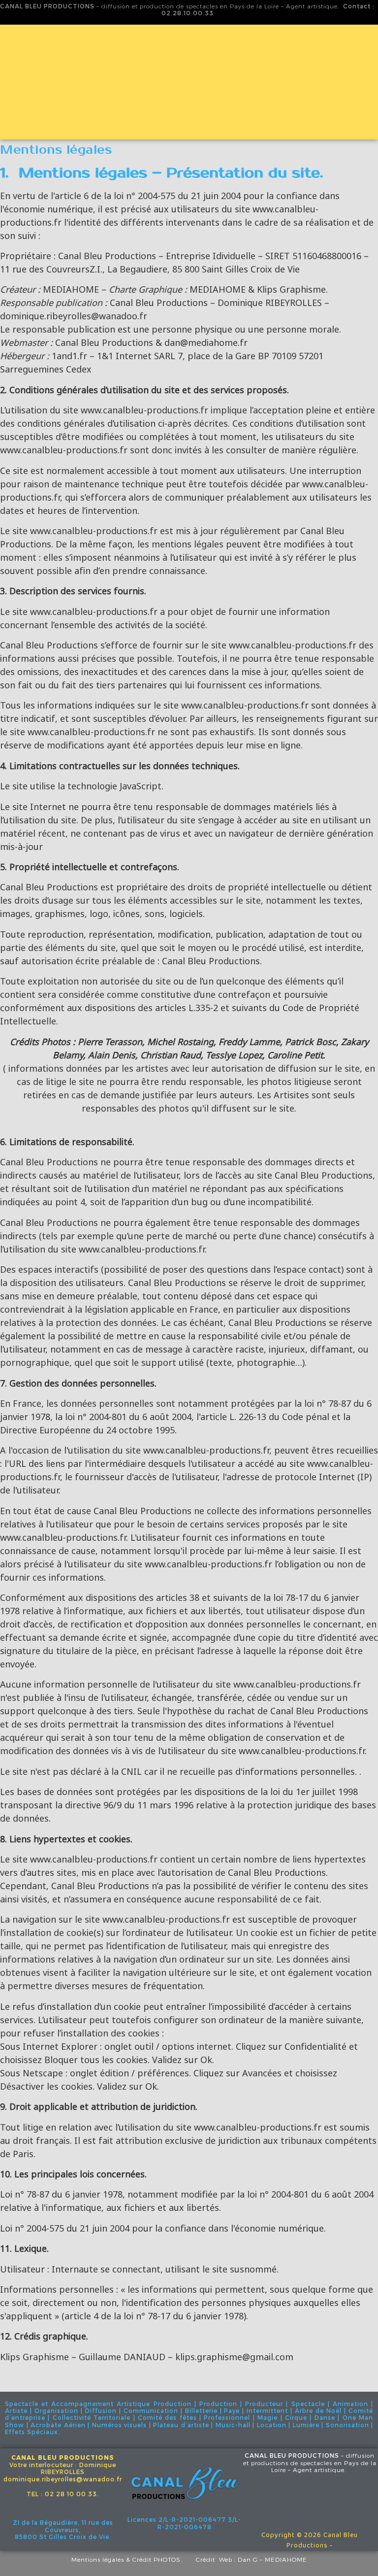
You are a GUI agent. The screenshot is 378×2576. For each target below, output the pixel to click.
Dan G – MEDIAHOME (272, 2559)
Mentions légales (98, 2559)
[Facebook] (280, 2504)
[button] (189, 124)
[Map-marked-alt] (339, 2504)
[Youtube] (310, 2504)
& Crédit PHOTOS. (161, 2559)
